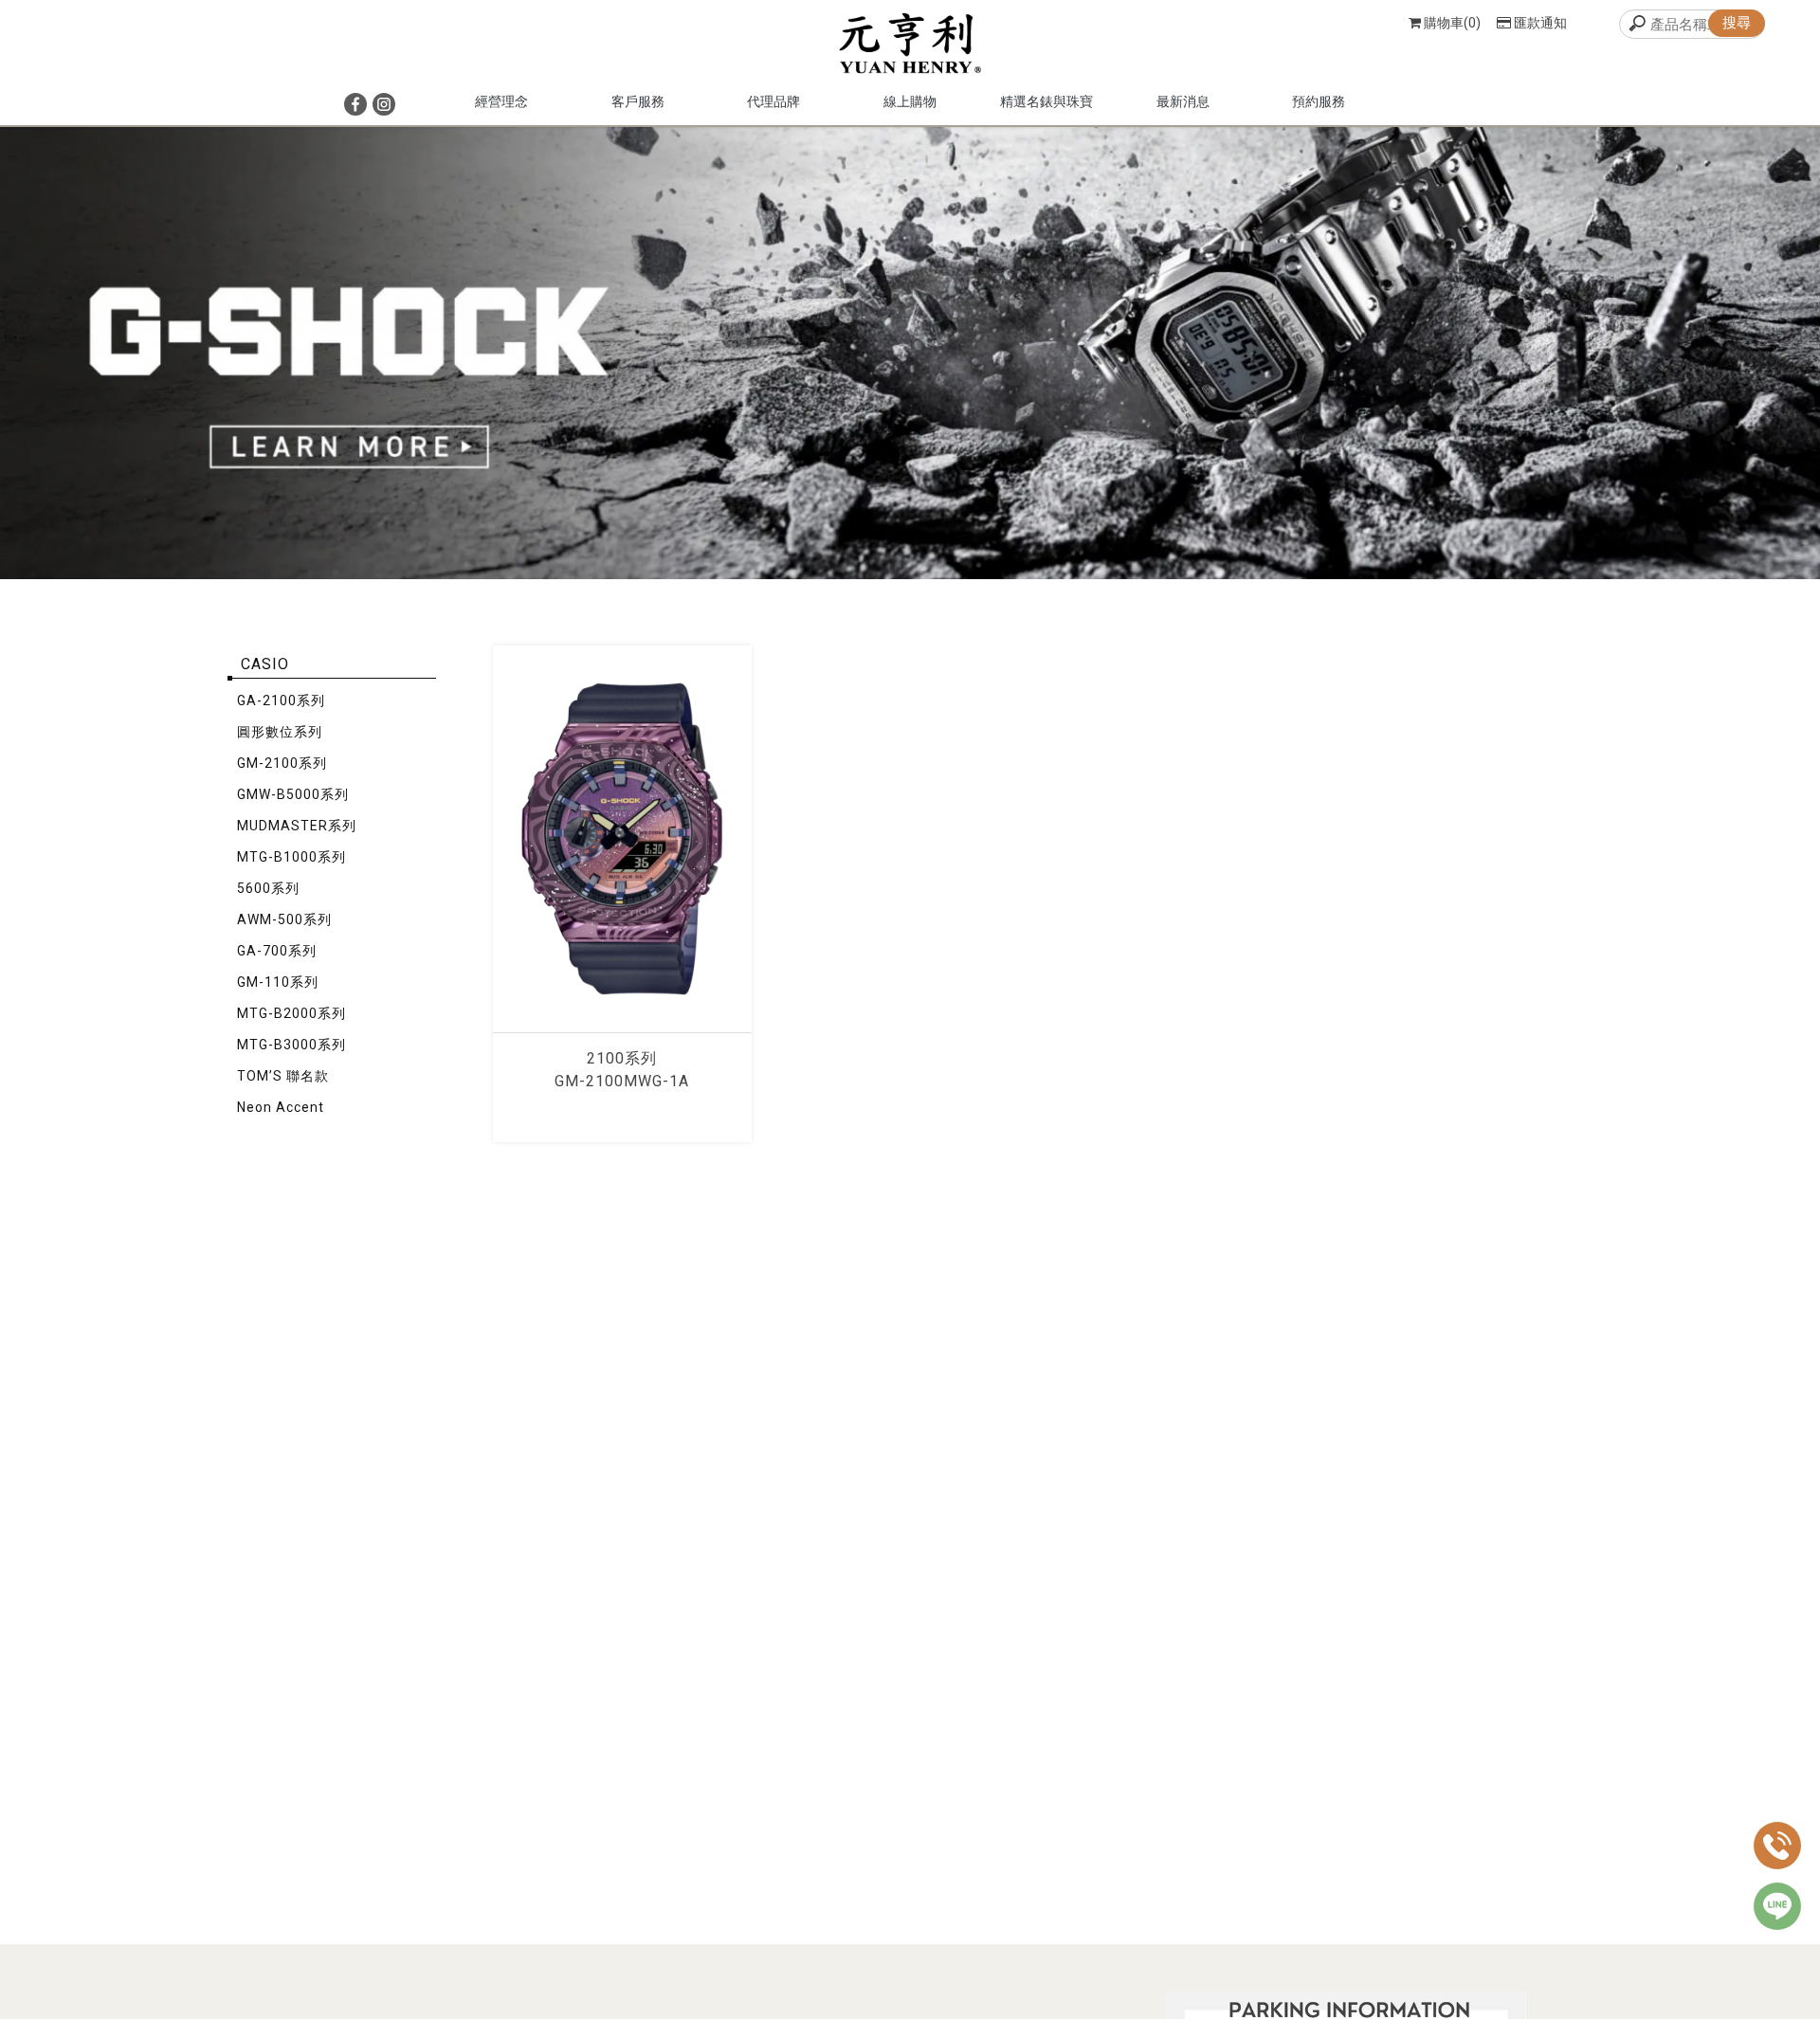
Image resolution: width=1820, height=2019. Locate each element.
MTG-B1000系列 (291, 857)
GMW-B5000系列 (293, 794)
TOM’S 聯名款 (283, 1076)
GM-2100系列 (282, 763)
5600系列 (268, 888)
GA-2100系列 (281, 700)
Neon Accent (281, 1107)
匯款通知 (1540, 23)
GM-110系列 (278, 982)
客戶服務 (638, 101)
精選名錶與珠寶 (1046, 101)
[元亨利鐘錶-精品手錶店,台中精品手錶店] (910, 45)
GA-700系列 (277, 951)
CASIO (265, 664)
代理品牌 (773, 101)
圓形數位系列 (280, 732)
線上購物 (910, 101)
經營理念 (501, 101)
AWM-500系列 (284, 919)
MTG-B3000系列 (291, 1045)
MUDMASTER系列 (297, 826)
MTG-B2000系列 (291, 1013)
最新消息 (1183, 101)
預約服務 (1319, 101)
